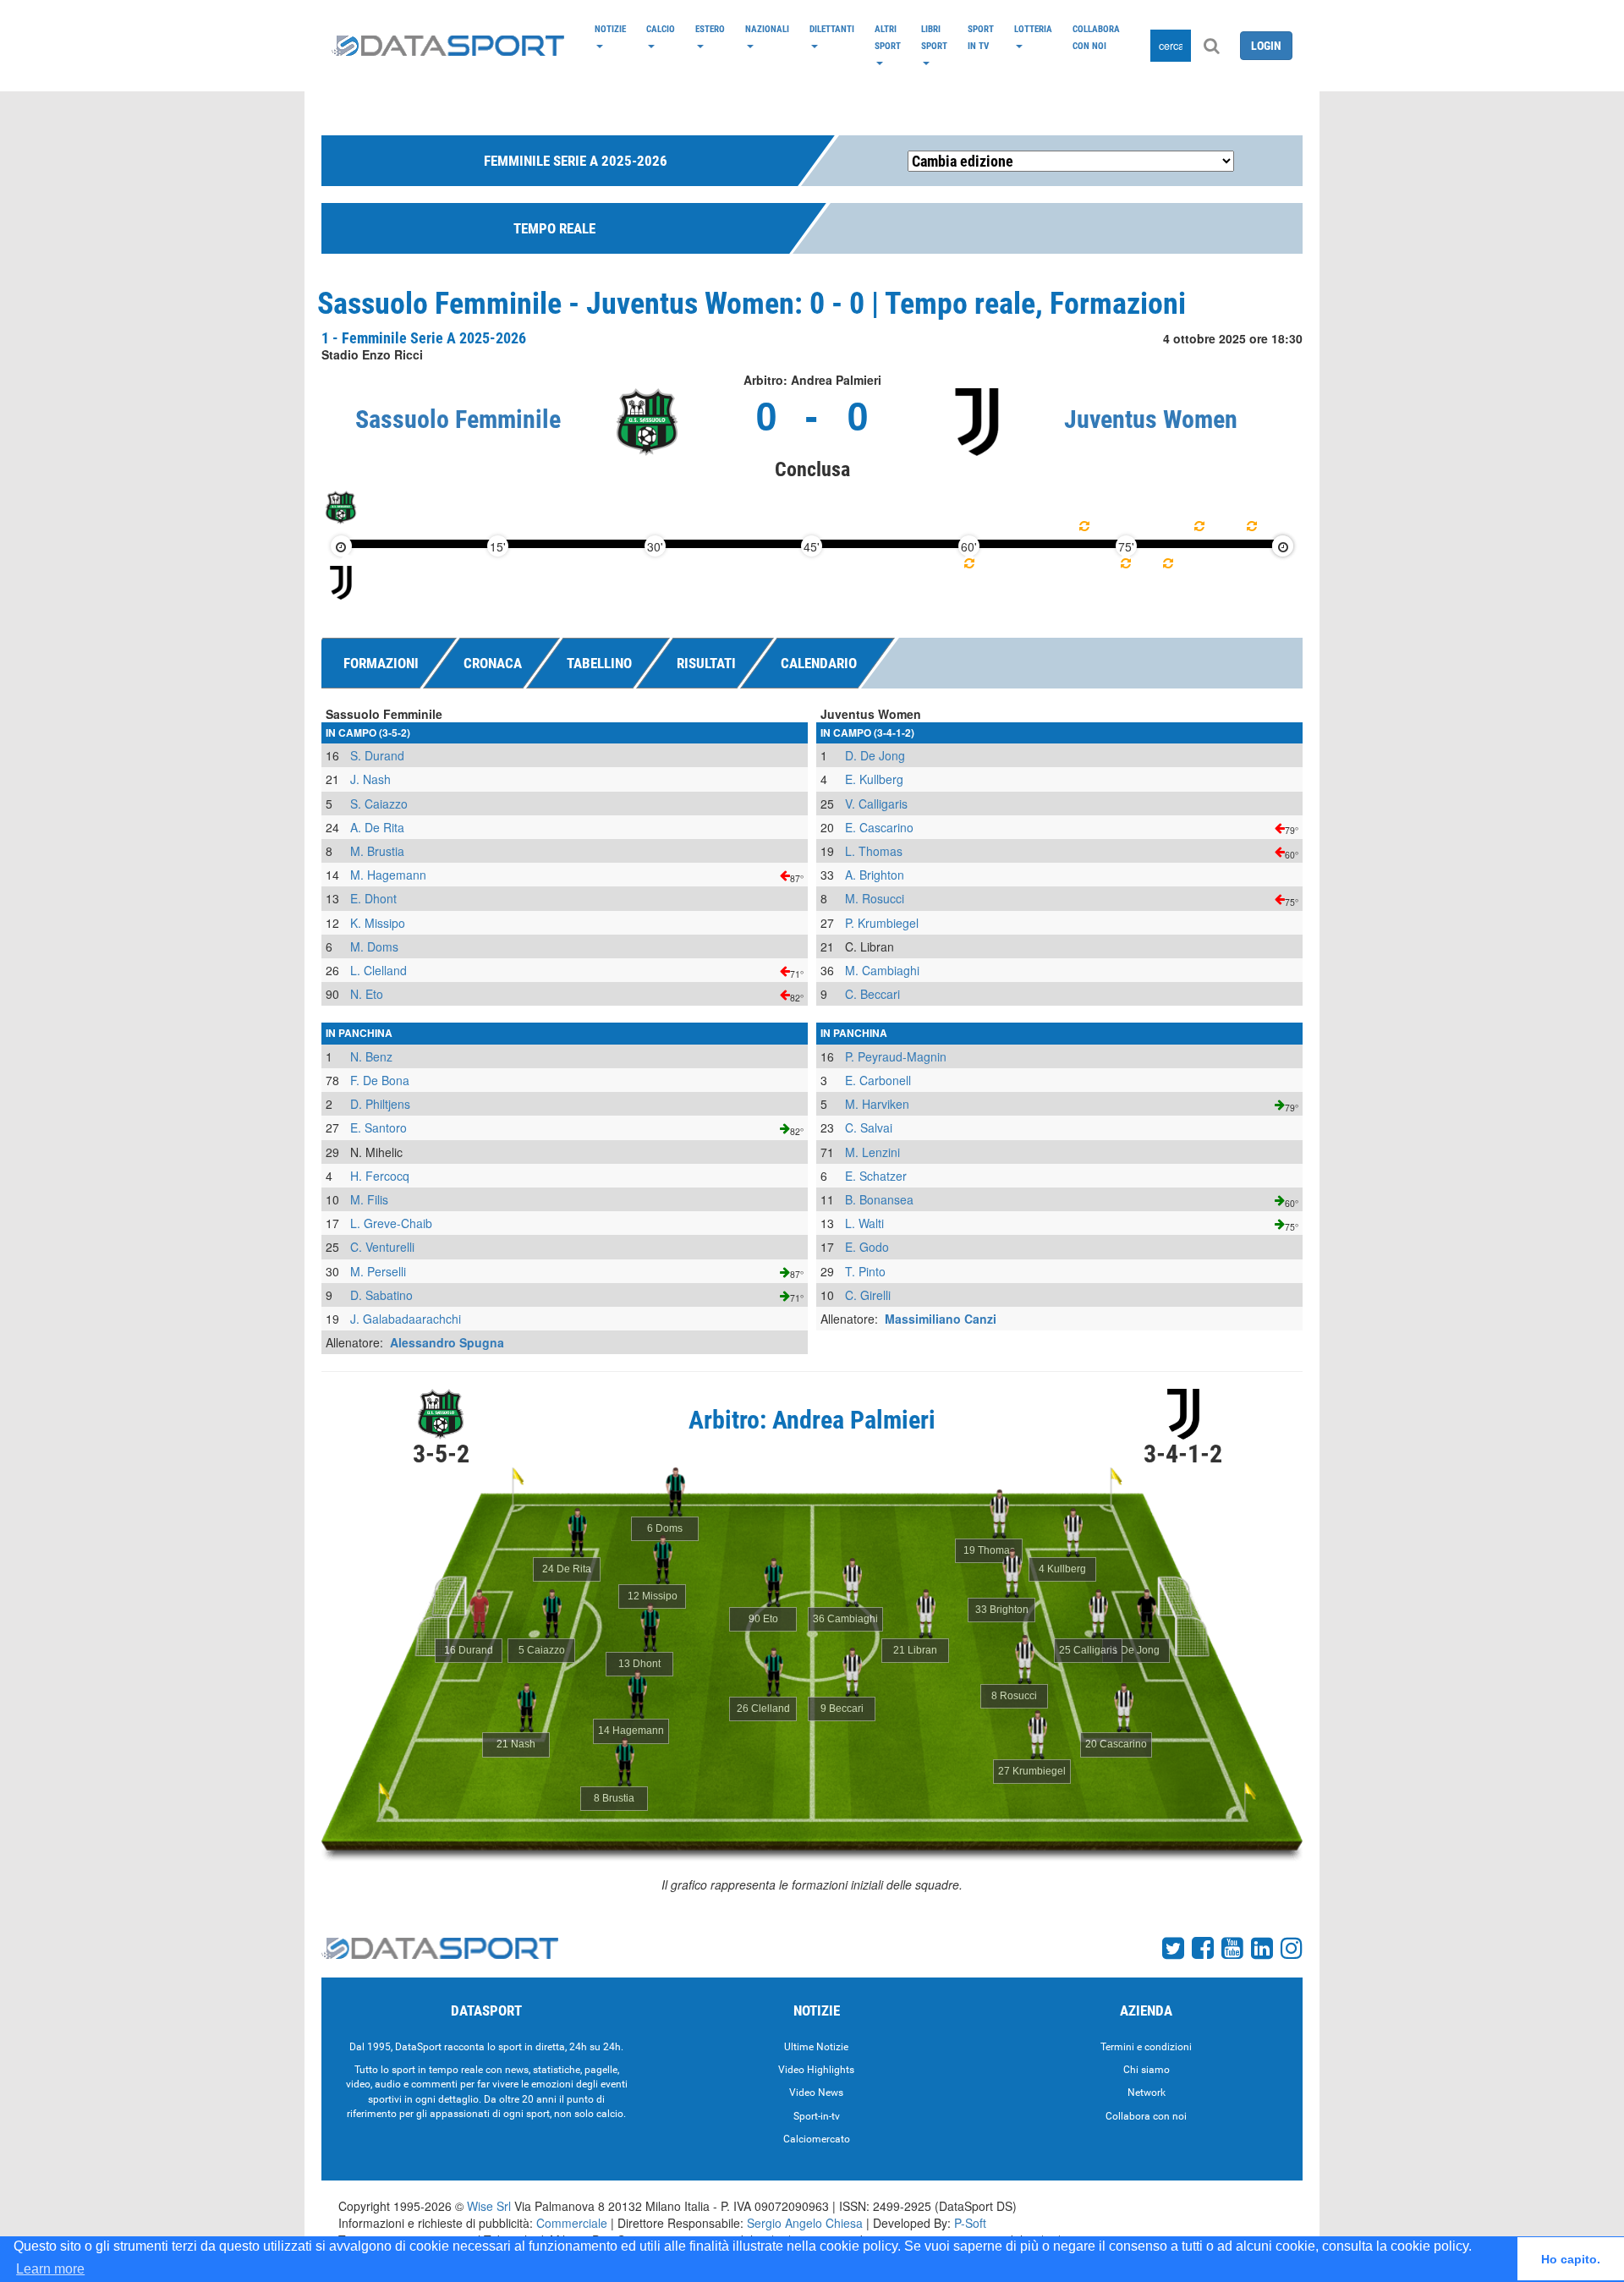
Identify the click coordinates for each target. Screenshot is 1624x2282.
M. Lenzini (872, 1152)
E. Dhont (373, 898)
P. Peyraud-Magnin (896, 1056)
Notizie (610, 29)
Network (1147, 2093)
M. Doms (374, 946)
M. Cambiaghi (882, 970)
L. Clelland (379, 970)
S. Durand (377, 755)
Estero (710, 29)
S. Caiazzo (379, 804)
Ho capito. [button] (1571, 2259)
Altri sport (888, 37)
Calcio (661, 29)
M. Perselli (378, 1271)
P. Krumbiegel (882, 923)
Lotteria (1033, 29)
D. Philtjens (380, 1104)
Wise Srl (489, 2206)
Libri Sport (934, 37)
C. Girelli (868, 1295)
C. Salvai (869, 1127)
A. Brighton (875, 875)
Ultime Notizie (816, 2047)
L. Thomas (874, 851)
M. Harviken (877, 1104)
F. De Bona (380, 1080)
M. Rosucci (875, 898)
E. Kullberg (874, 779)
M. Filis (369, 1199)
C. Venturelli (382, 1247)
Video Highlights (816, 2070)
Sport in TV (981, 37)
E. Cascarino (879, 827)
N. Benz (371, 1056)
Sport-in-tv (817, 2116)
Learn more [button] (50, 2269)
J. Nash (370, 779)
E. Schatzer (876, 1176)
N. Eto (367, 994)
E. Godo (867, 1247)
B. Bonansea (879, 1199)
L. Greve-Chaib (391, 1223)
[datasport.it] (448, 46)
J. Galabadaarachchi (406, 1319)
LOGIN (1266, 46)
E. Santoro (379, 1127)
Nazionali (767, 29)
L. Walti (864, 1223)
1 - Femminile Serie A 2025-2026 (424, 338)
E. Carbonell (878, 1080)
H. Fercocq (380, 1176)
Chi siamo (1147, 2070)
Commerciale (572, 2223)
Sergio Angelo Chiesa (805, 2223)
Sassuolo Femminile (458, 419)
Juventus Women (1151, 419)
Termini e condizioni (1146, 2047)
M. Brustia (377, 851)
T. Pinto (865, 1271)
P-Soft (970, 2223)
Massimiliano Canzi (941, 1319)
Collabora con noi (1096, 37)
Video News (816, 2093)
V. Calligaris (876, 804)
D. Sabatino (381, 1295)
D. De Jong (875, 755)
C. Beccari (872, 994)
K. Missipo (378, 923)
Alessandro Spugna (447, 1342)
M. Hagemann (388, 875)
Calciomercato (817, 2139)
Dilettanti (832, 29)
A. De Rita (377, 827)
